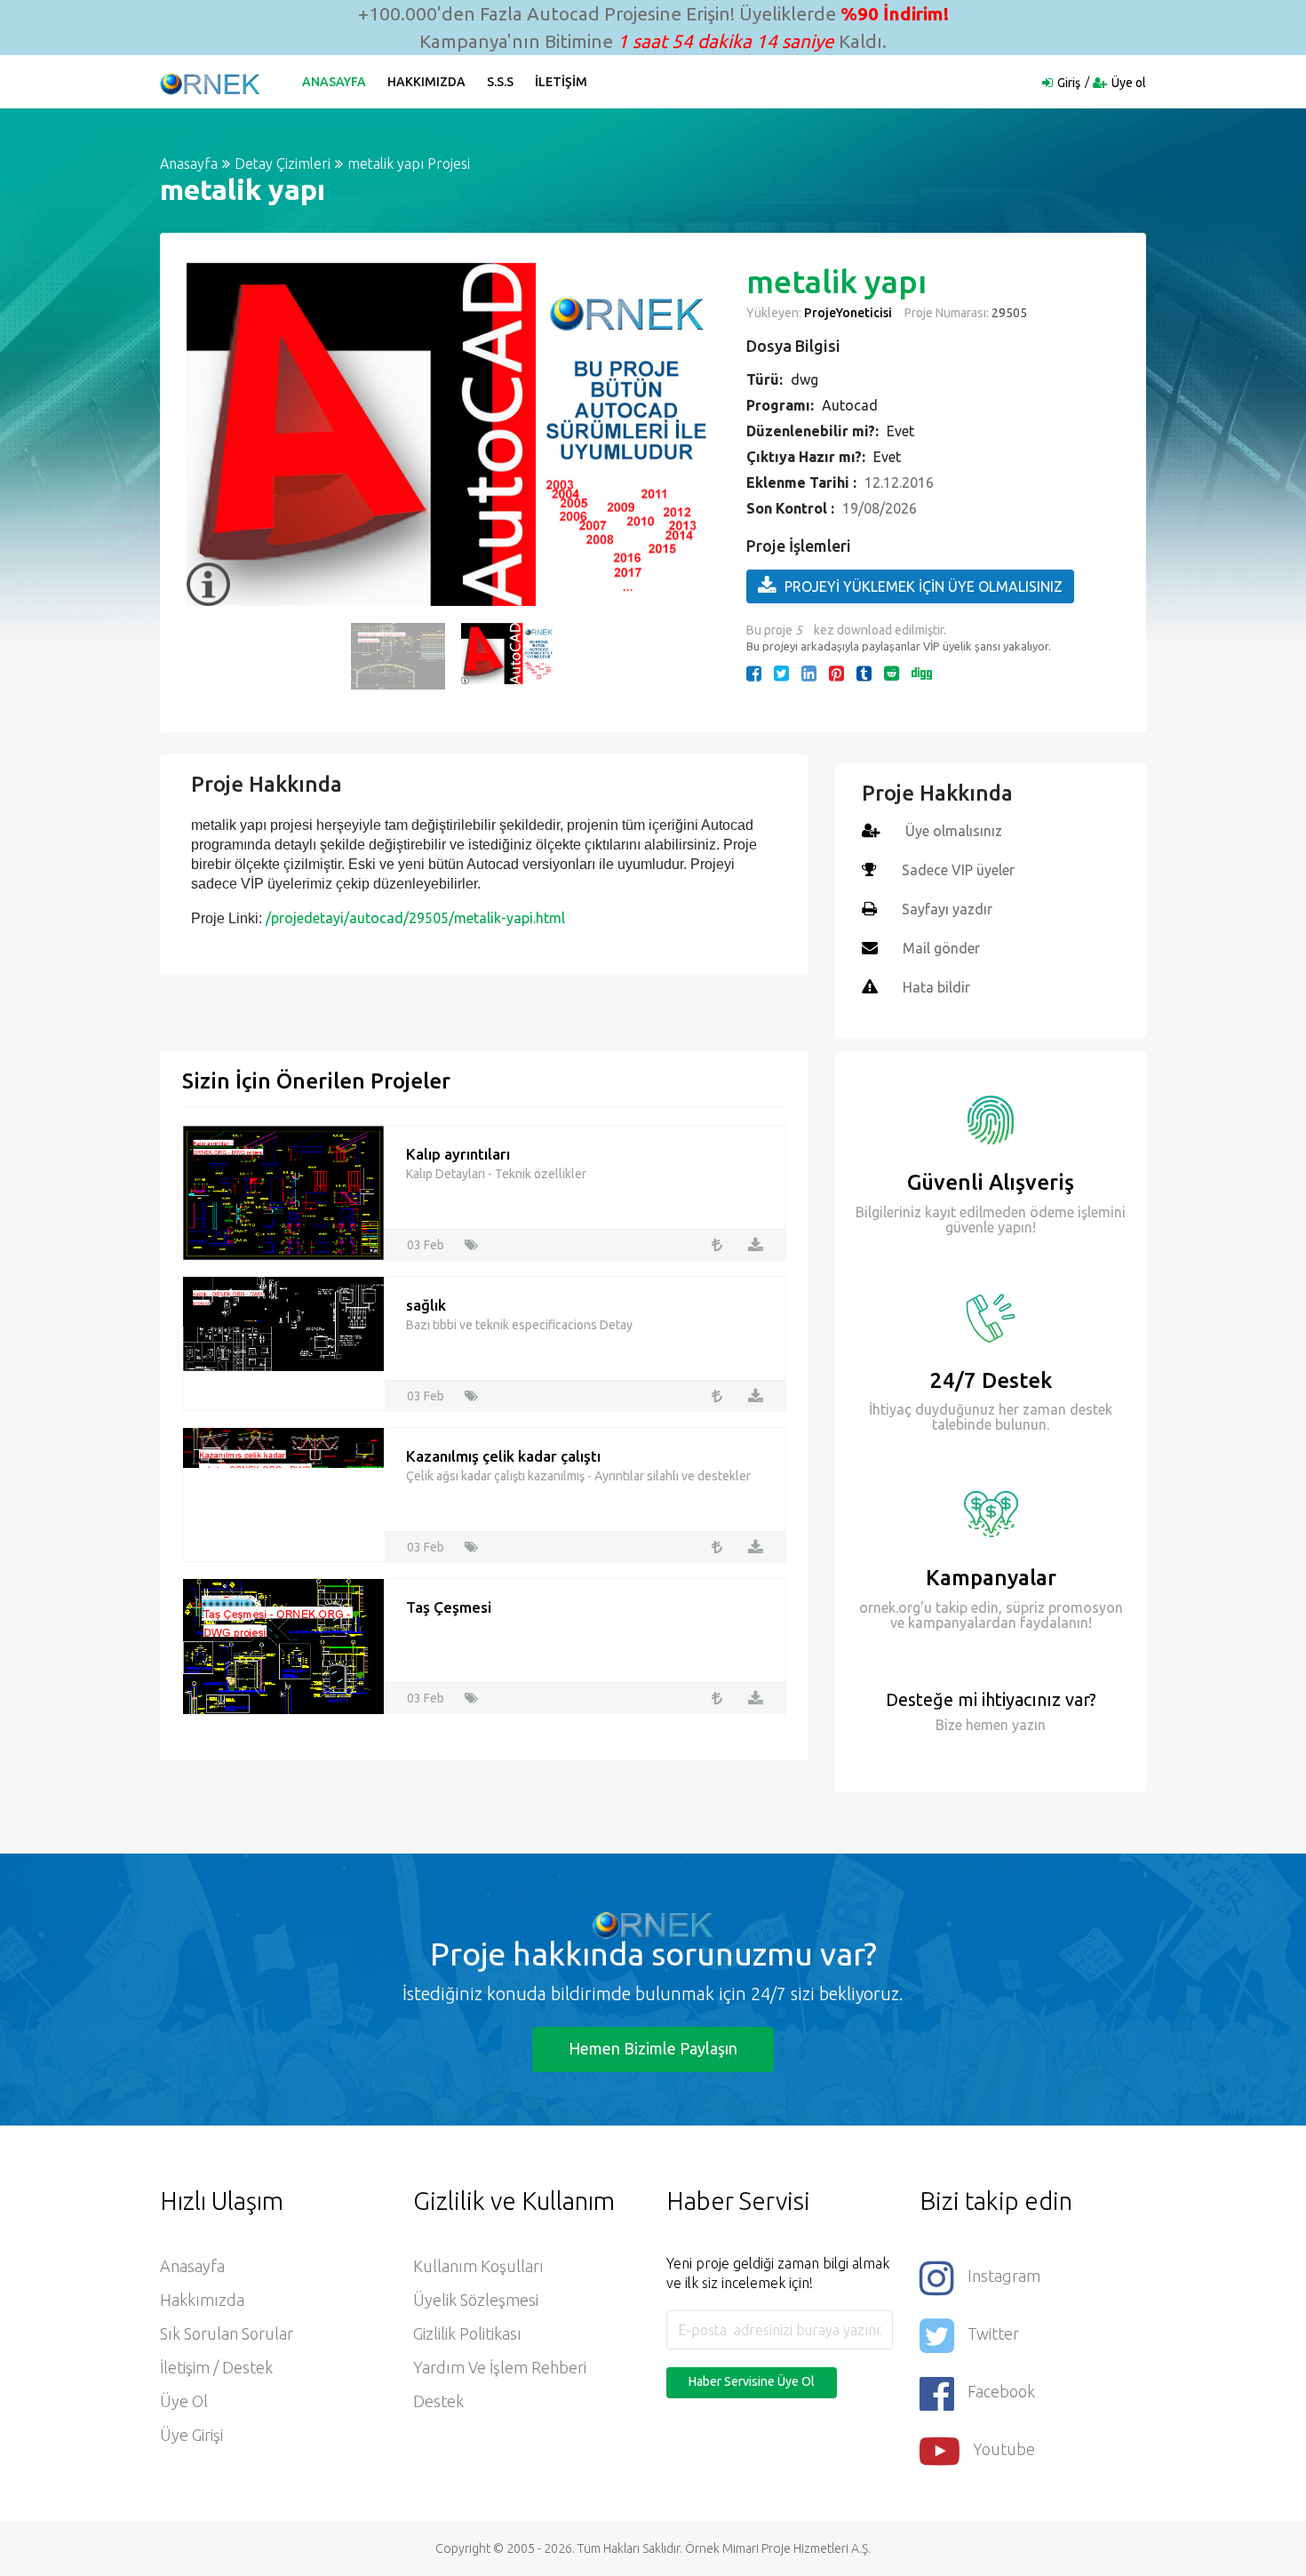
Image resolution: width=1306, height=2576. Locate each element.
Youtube (1004, 2449)
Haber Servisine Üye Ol (752, 2381)
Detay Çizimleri (283, 163)
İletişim (561, 82)
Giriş (1069, 83)
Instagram (1004, 2276)
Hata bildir (936, 987)
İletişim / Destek (216, 2367)
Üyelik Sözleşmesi (476, 2300)
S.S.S (500, 82)
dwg (804, 379)
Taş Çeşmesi (449, 1607)
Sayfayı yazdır (947, 909)
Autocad (850, 405)
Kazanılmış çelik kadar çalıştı (503, 1456)
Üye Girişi (191, 2435)
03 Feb (426, 1245)
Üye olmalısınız (954, 831)
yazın (1027, 1725)
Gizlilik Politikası (467, 2333)
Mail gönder (941, 948)
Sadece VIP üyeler (958, 870)
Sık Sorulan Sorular (227, 2333)
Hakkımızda (426, 82)
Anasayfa (334, 82)
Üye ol (1129, 83)
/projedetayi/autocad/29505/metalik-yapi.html (415, 918)
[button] (209, 435)
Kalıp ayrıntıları (458, 1154)
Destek (438, 2401)
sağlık (426, 1305)
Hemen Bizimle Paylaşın (653, 2048)
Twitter (993, 2333)
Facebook (1001, 2391)
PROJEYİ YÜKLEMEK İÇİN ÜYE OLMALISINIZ (924, 586)
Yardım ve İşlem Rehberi (500, 2367)
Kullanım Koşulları (478, 2266)
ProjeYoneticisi (848, 313)
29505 (1008, 313)
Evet (900, 431)
